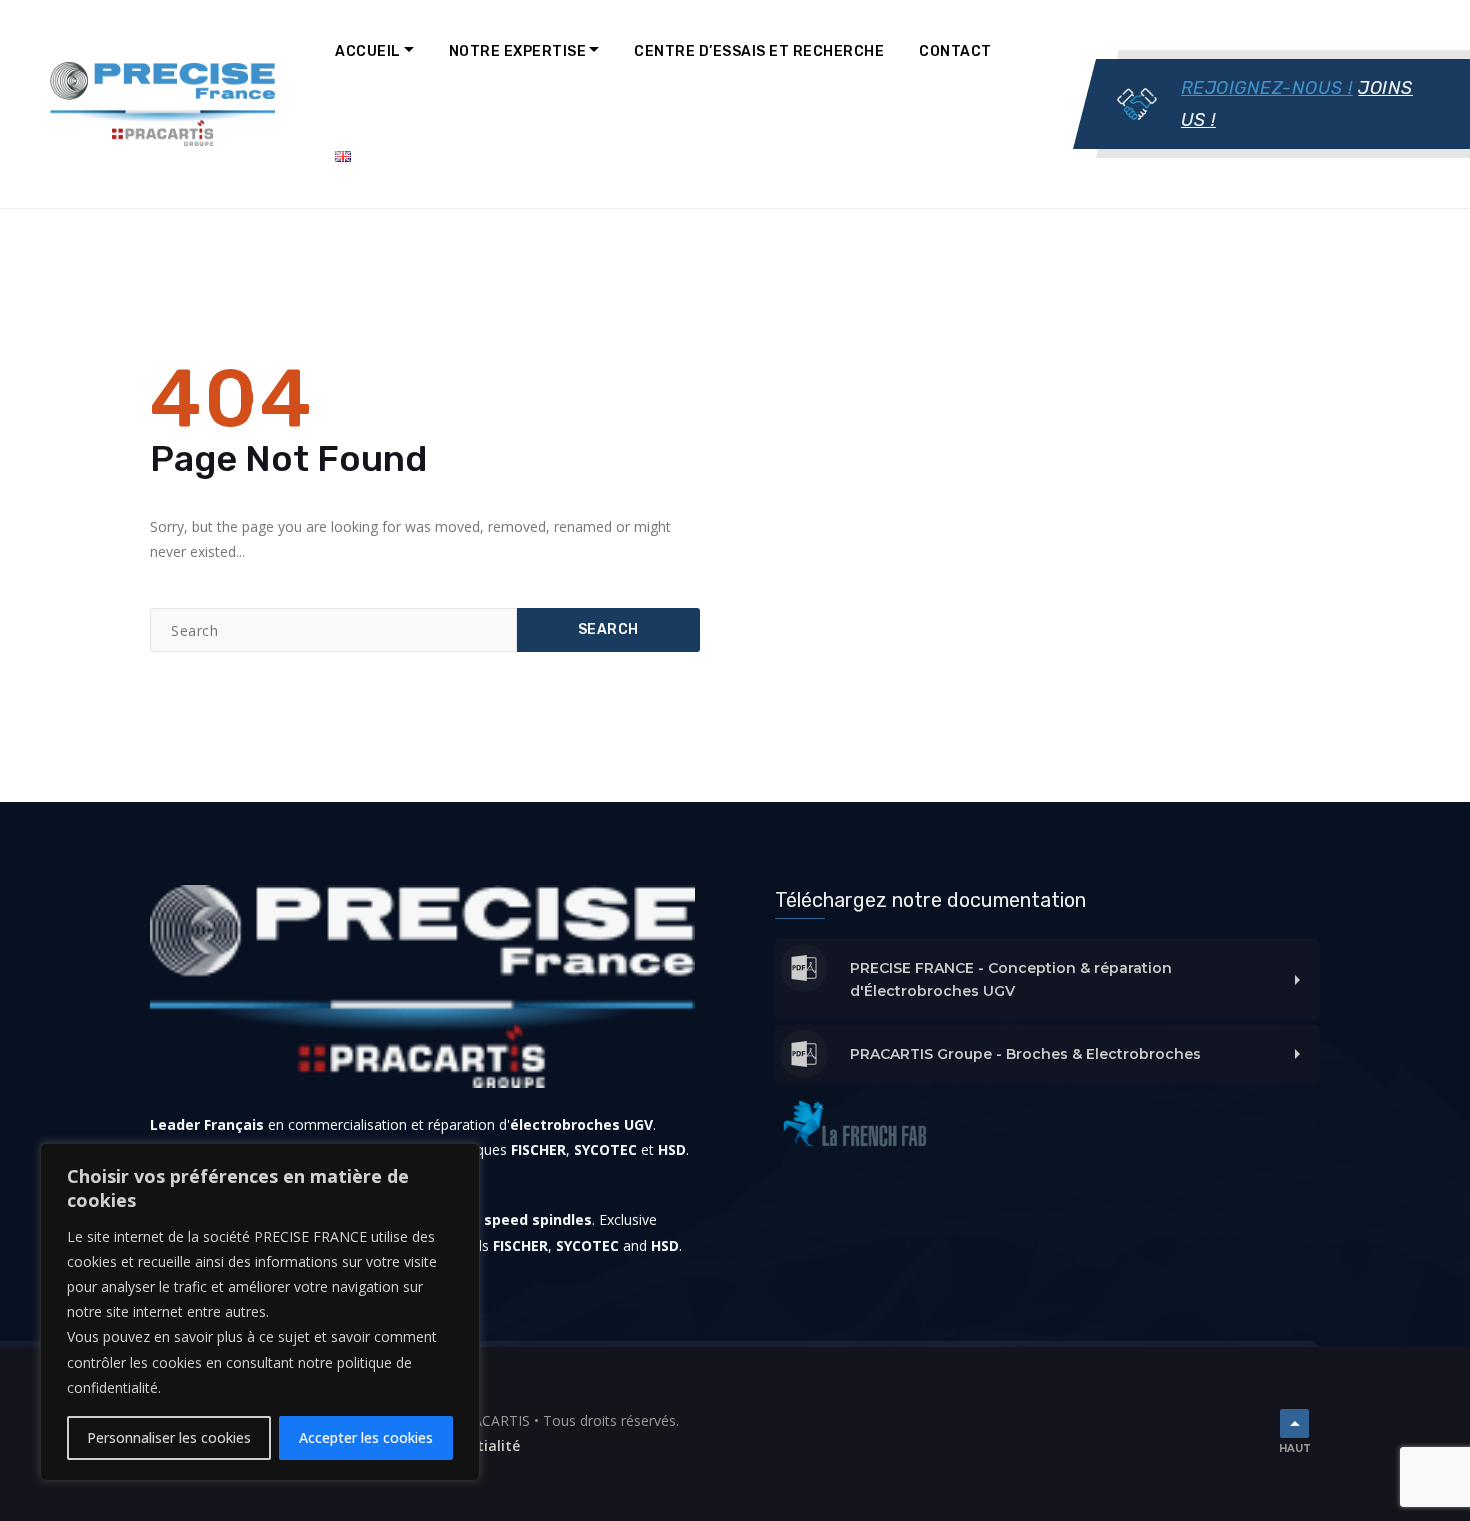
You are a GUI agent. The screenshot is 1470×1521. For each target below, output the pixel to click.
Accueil (368, 51)
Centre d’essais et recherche (759, 51)
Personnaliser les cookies (169, 1437)
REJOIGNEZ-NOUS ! (1267, 88)
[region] (260, 1312)
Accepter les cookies (366, 1437)
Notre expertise (518, 51)
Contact (955, 51)
